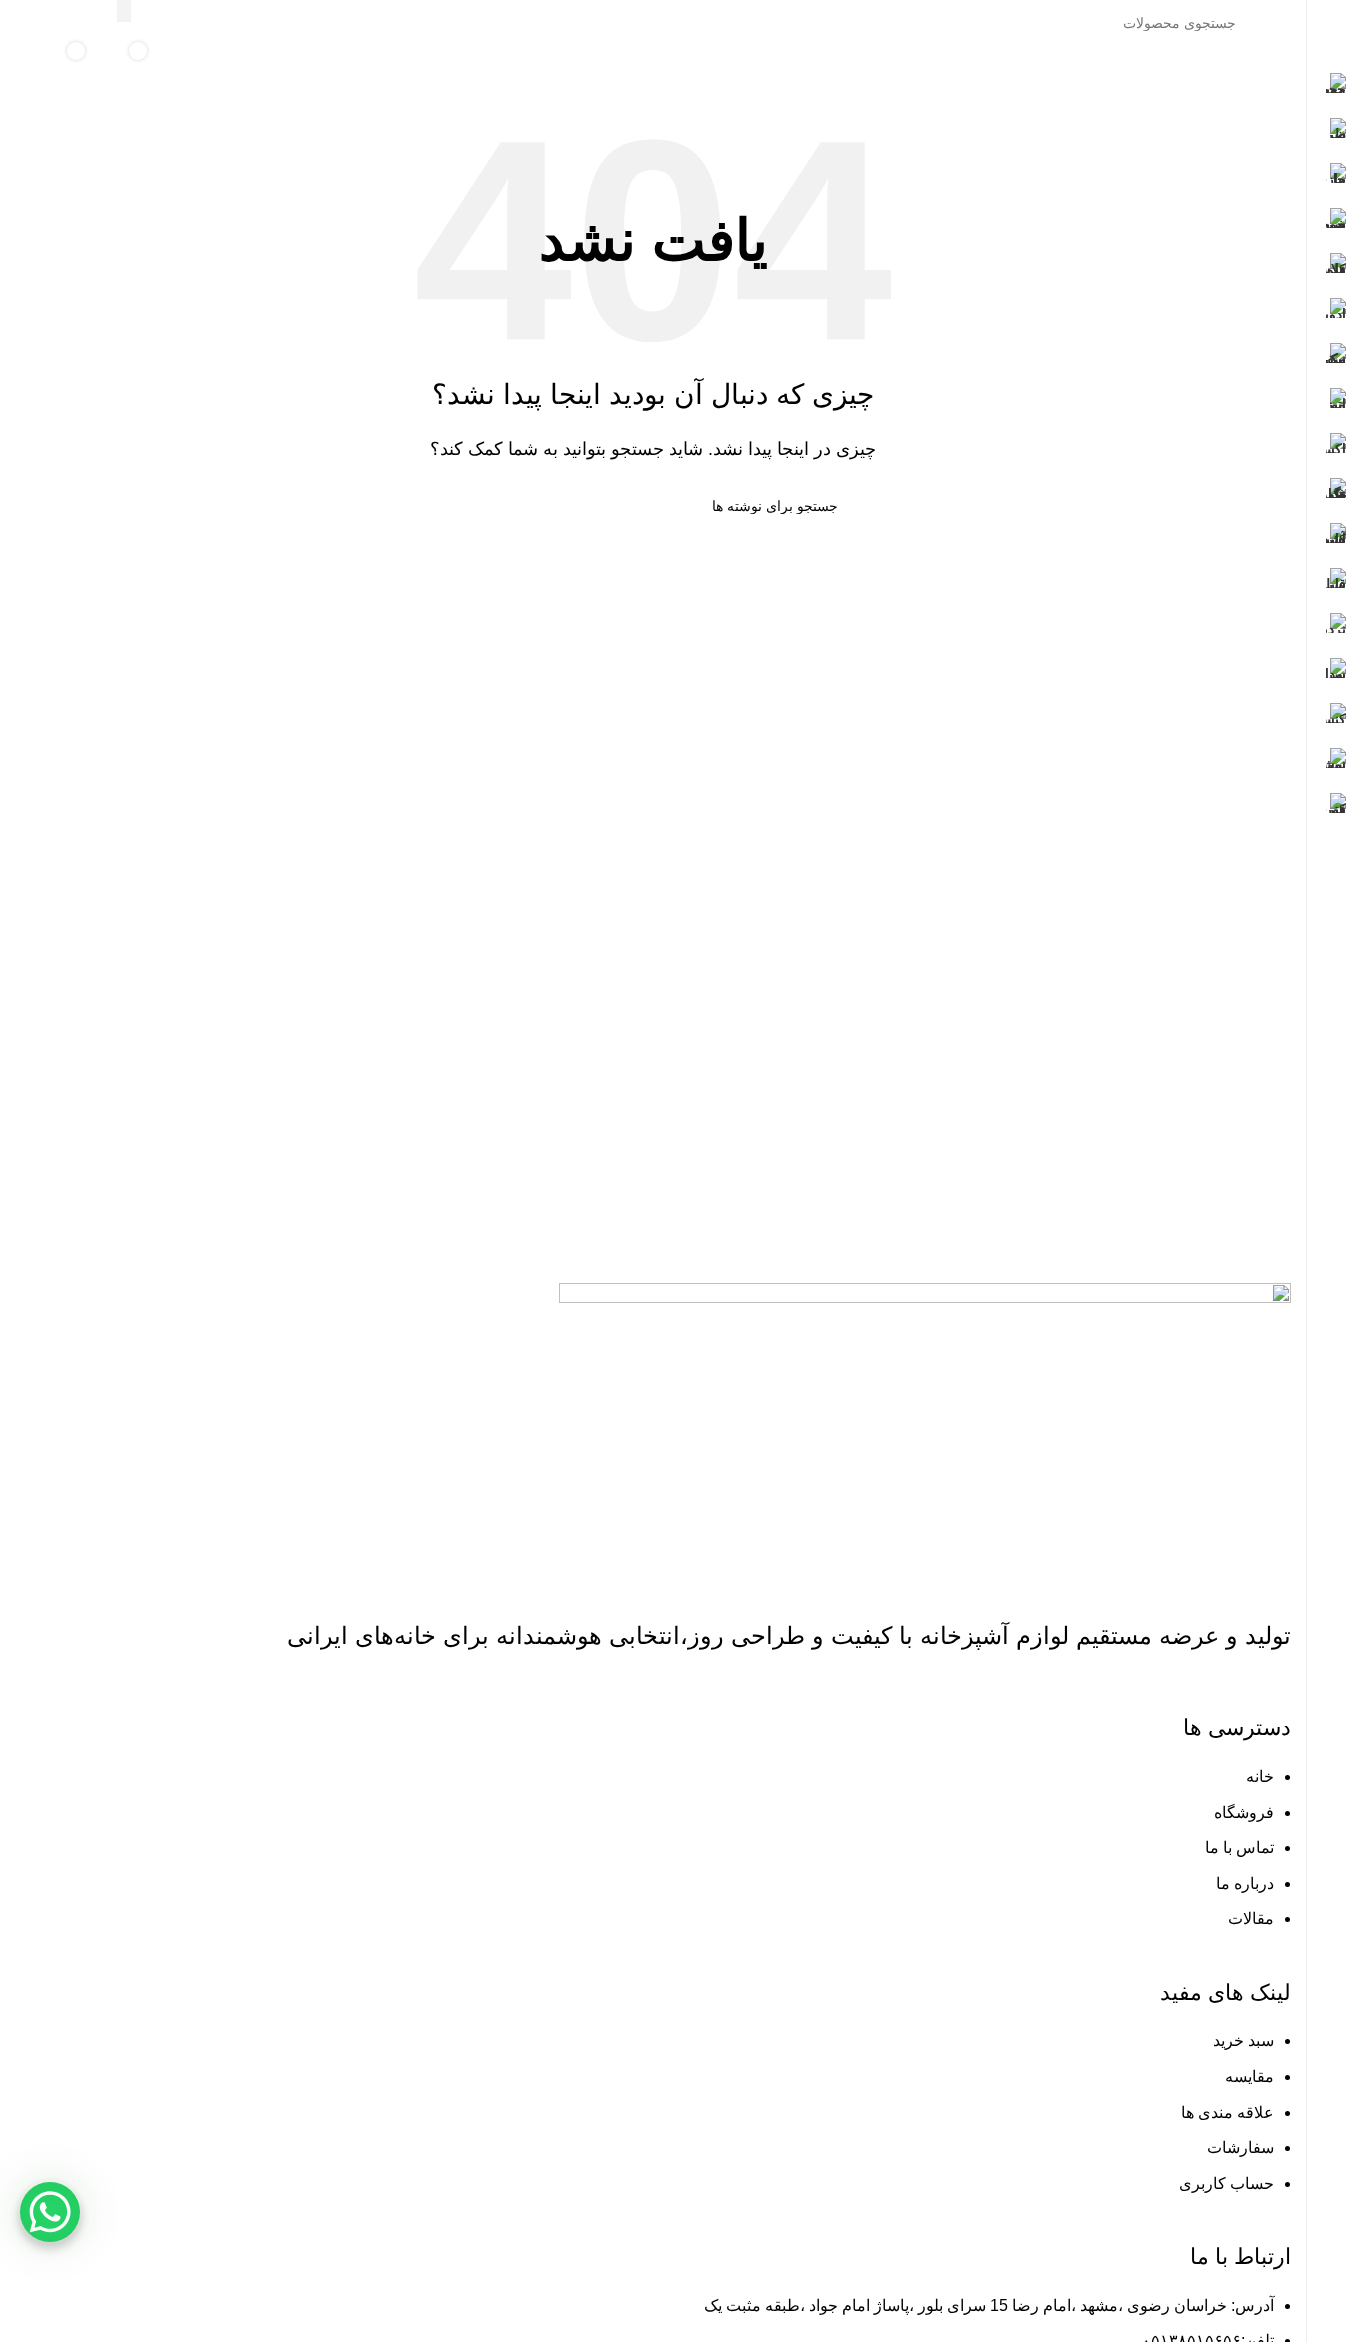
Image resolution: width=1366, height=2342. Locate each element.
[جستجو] (124, 11)
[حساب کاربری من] (219, 66)
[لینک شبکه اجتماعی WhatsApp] (52, 22)
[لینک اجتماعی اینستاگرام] (78, 22)
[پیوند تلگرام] (27, 22)
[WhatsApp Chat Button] (50, 2212)
